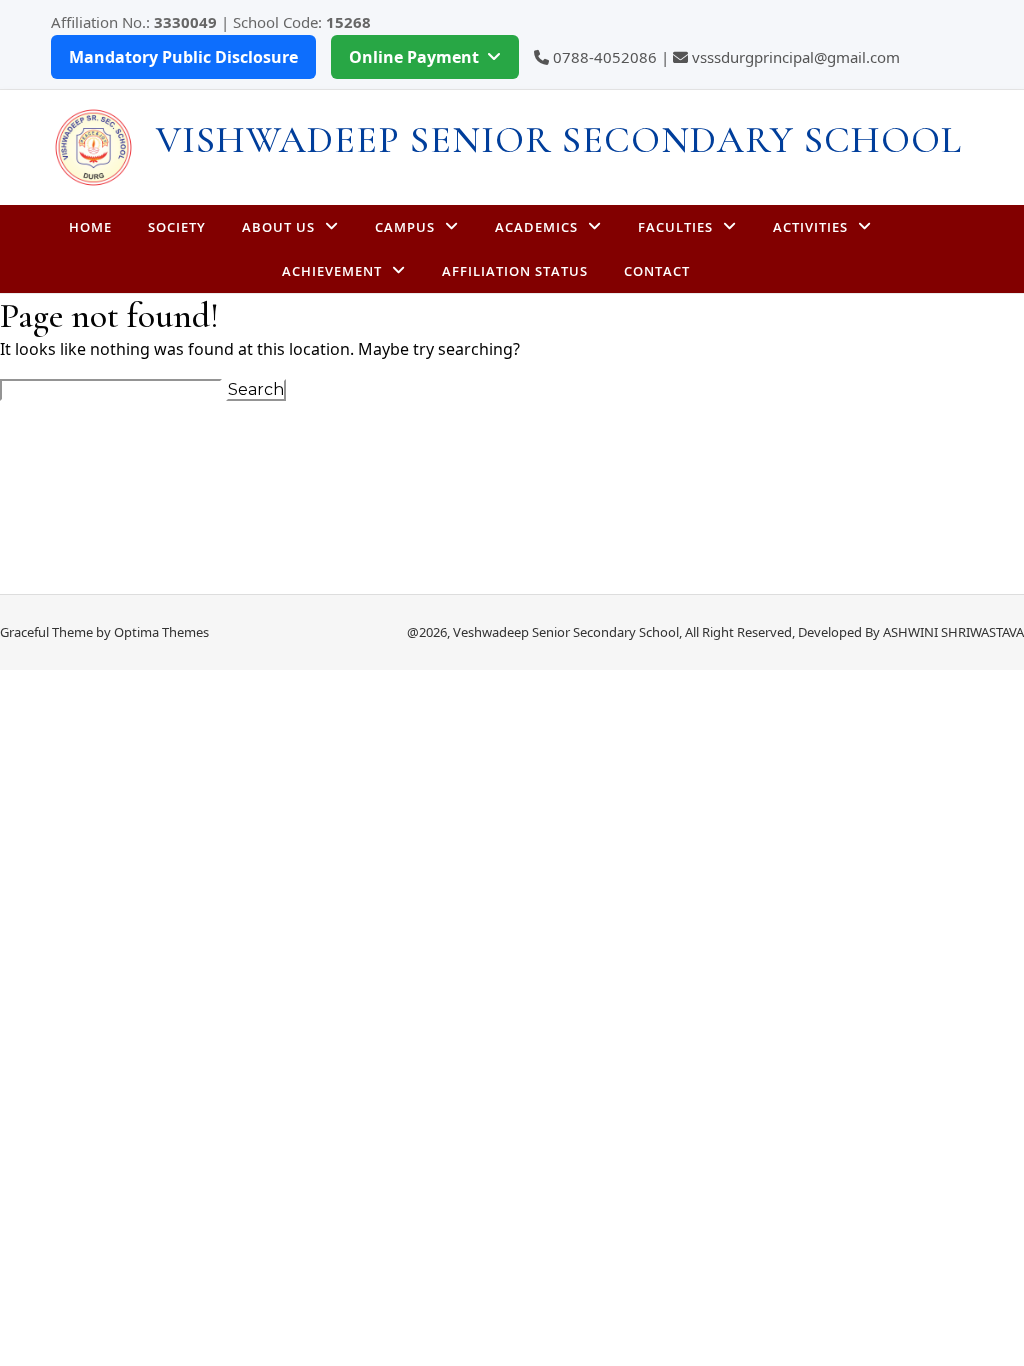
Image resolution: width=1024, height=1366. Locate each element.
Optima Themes (161, 632)
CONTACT (657, 271)
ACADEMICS (536, 227)
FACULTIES (675, 227)
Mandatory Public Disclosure (183, 57)
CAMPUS (405, 227)
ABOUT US (278, 227)
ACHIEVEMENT (332, 271)
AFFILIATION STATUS (515, 271)
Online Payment (414, 57)
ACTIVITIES (810, 227)
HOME (90, 227)
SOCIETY (177, 227)
